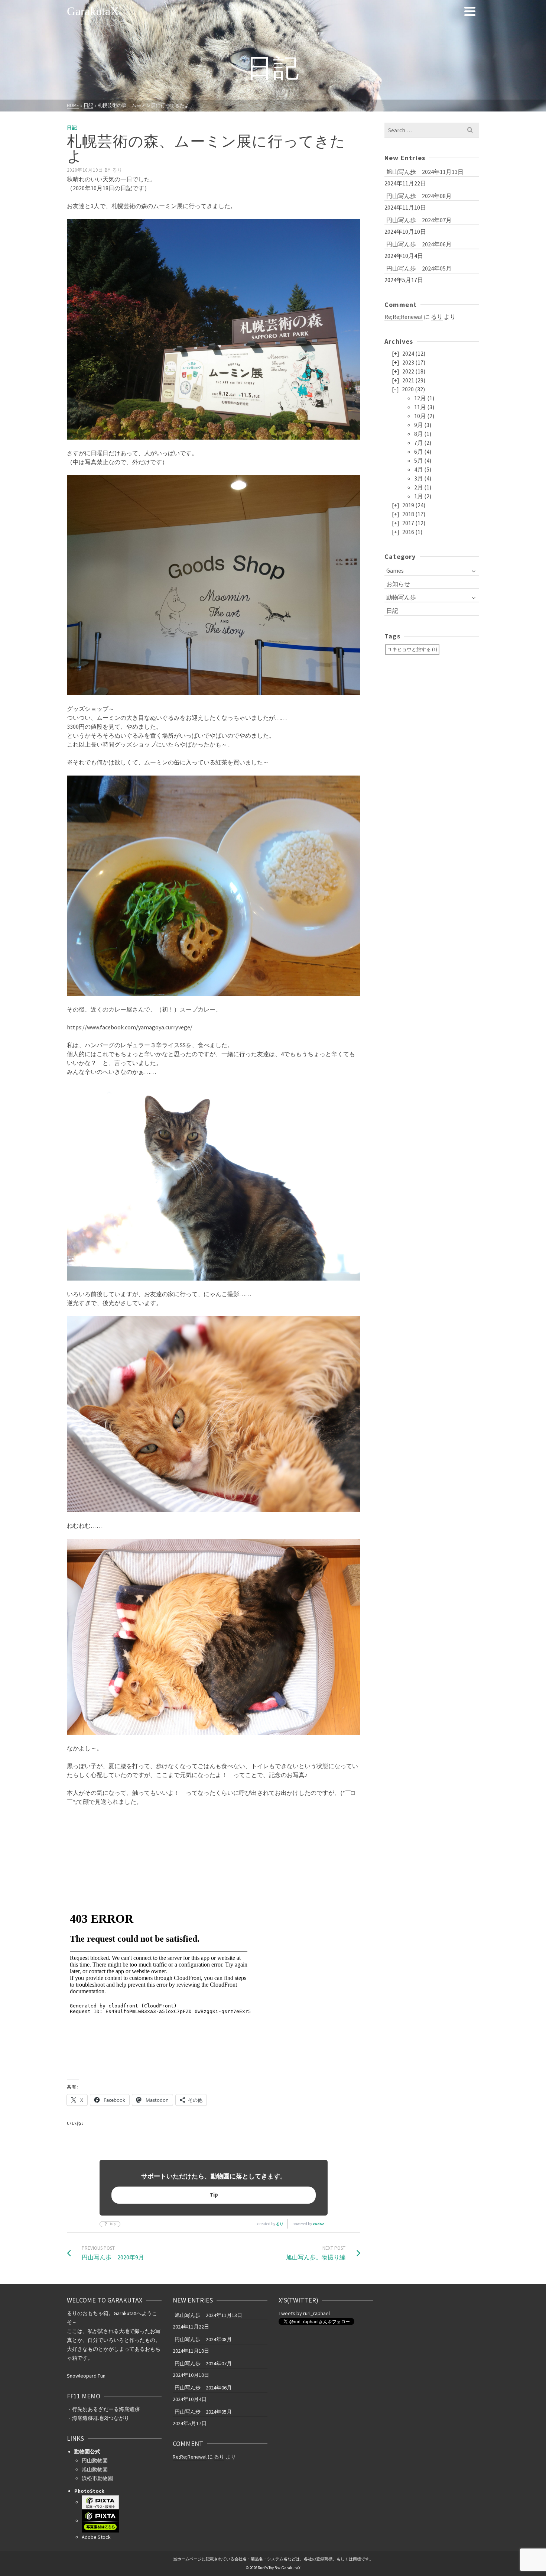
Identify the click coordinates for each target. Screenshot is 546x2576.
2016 (408, 532)
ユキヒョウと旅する (412, 649)
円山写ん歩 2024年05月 (419, 268)
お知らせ (398, 584)
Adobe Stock (96, 2537)
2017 (408, 523)
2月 (419, 487)
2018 (408, 514)
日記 (72, 128)
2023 (408, 362)
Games (395, 570)
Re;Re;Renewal (404, 317)
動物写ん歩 (401, 597)
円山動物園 (95, 2460)
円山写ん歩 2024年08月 (419, 196)
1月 (419, 496)
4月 (419, 469)
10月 (420, 416)
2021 (408, 380)
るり (117, 170)
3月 (419, 478)
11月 (420, 407)
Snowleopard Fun (86, 2376)
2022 (408, 371)
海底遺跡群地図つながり (101, 2418)
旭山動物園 (95, 2469)
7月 (419, 443)
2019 (408, 505)
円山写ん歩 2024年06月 (419, 244)
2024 (408, 353)
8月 (419, 434)
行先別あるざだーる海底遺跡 (106, 2409)
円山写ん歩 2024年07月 (419, 220)
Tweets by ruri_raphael (304, 2313)
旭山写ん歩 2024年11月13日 (425, 172)
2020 (408, 389)
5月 (419, 460)
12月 (420, 398)
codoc (318, 2224)
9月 (419, 425)
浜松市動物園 (97, 2478)
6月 (419, 452)
